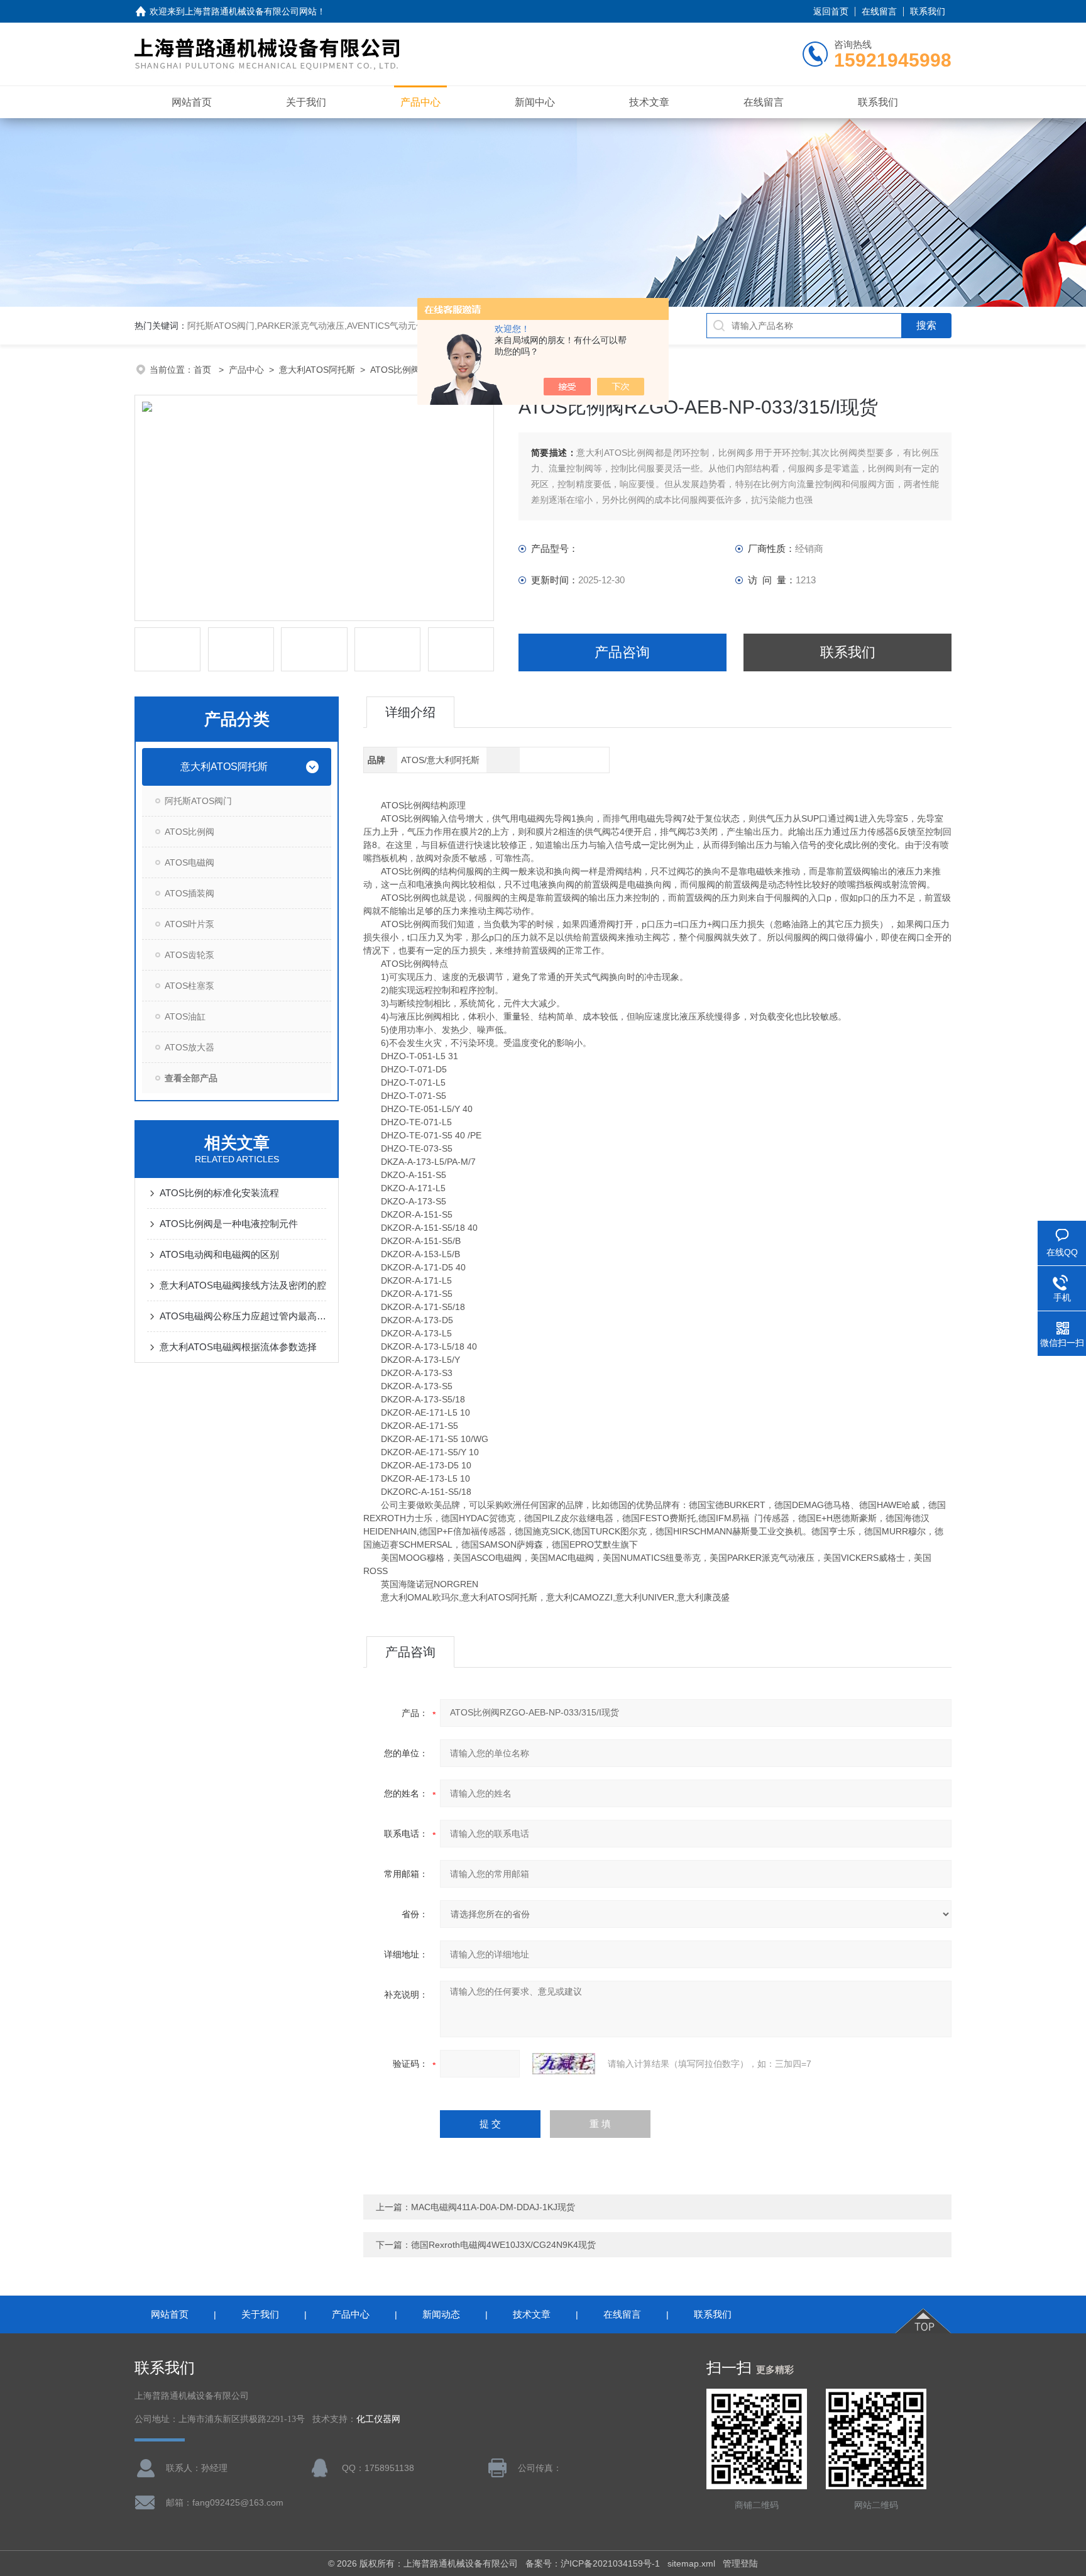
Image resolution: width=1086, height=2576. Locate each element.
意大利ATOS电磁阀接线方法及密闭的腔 (243, 1285)
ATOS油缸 (185, 1016)
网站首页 (192, 102)
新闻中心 (535, 102)
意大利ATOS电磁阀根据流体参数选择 (238, 1347)
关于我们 (306, 102)
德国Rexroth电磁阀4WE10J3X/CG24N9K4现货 (503, 2245)
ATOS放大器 (189, 1047)
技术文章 (649, 102)
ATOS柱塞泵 (189, 986)
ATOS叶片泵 (189, 924)
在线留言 (879, 11)
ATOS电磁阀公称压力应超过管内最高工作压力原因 (243, 1316)
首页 (204, 370)
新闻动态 (441, 2314)
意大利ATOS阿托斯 (317, 370)
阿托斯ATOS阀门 (198, 801)
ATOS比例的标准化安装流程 (219, 1193)
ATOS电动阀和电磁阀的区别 (219, 1254)
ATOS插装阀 (189, 893)
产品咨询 (622, 652)
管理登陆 (740, 2563)
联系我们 (928, 11)
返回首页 (831, 11)
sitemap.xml (691, 2563)
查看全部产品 (191, 1078)
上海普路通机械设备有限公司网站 (251, 11)
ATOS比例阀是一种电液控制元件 (229, 1224)
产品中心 (420, 102)
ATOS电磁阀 (189, 862)
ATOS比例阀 (395, 370)
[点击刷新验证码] (564, 2064)
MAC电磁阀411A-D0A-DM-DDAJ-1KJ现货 (493, 2207)
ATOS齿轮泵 (189, 955)
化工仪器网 (378, 2419)
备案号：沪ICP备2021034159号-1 (593, 2563)
